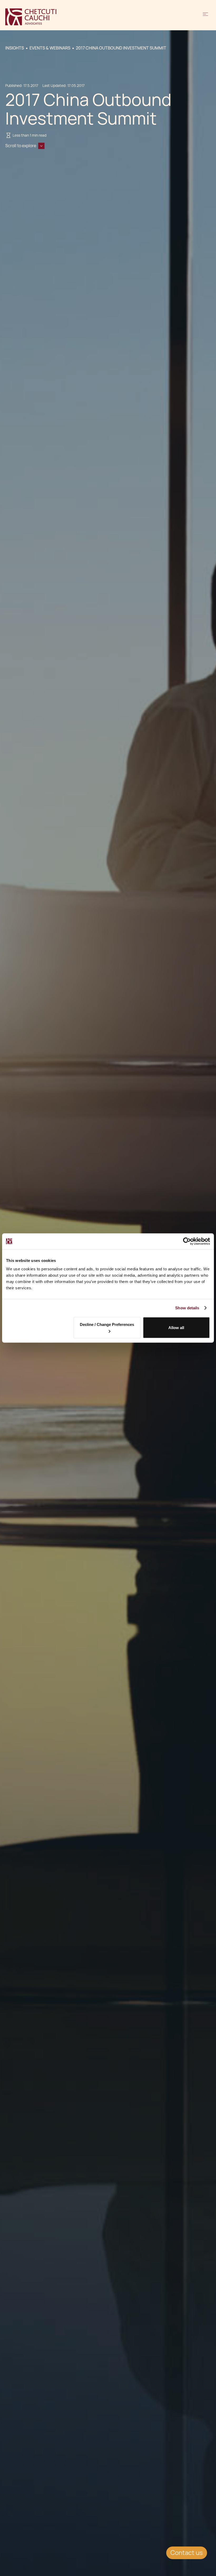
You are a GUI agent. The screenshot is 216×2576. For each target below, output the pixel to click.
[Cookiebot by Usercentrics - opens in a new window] (187, 1241)
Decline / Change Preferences (107, 1324)
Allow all (176, 1328)
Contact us (187, 2553)
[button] (205, 17)
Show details (187, 1308)
